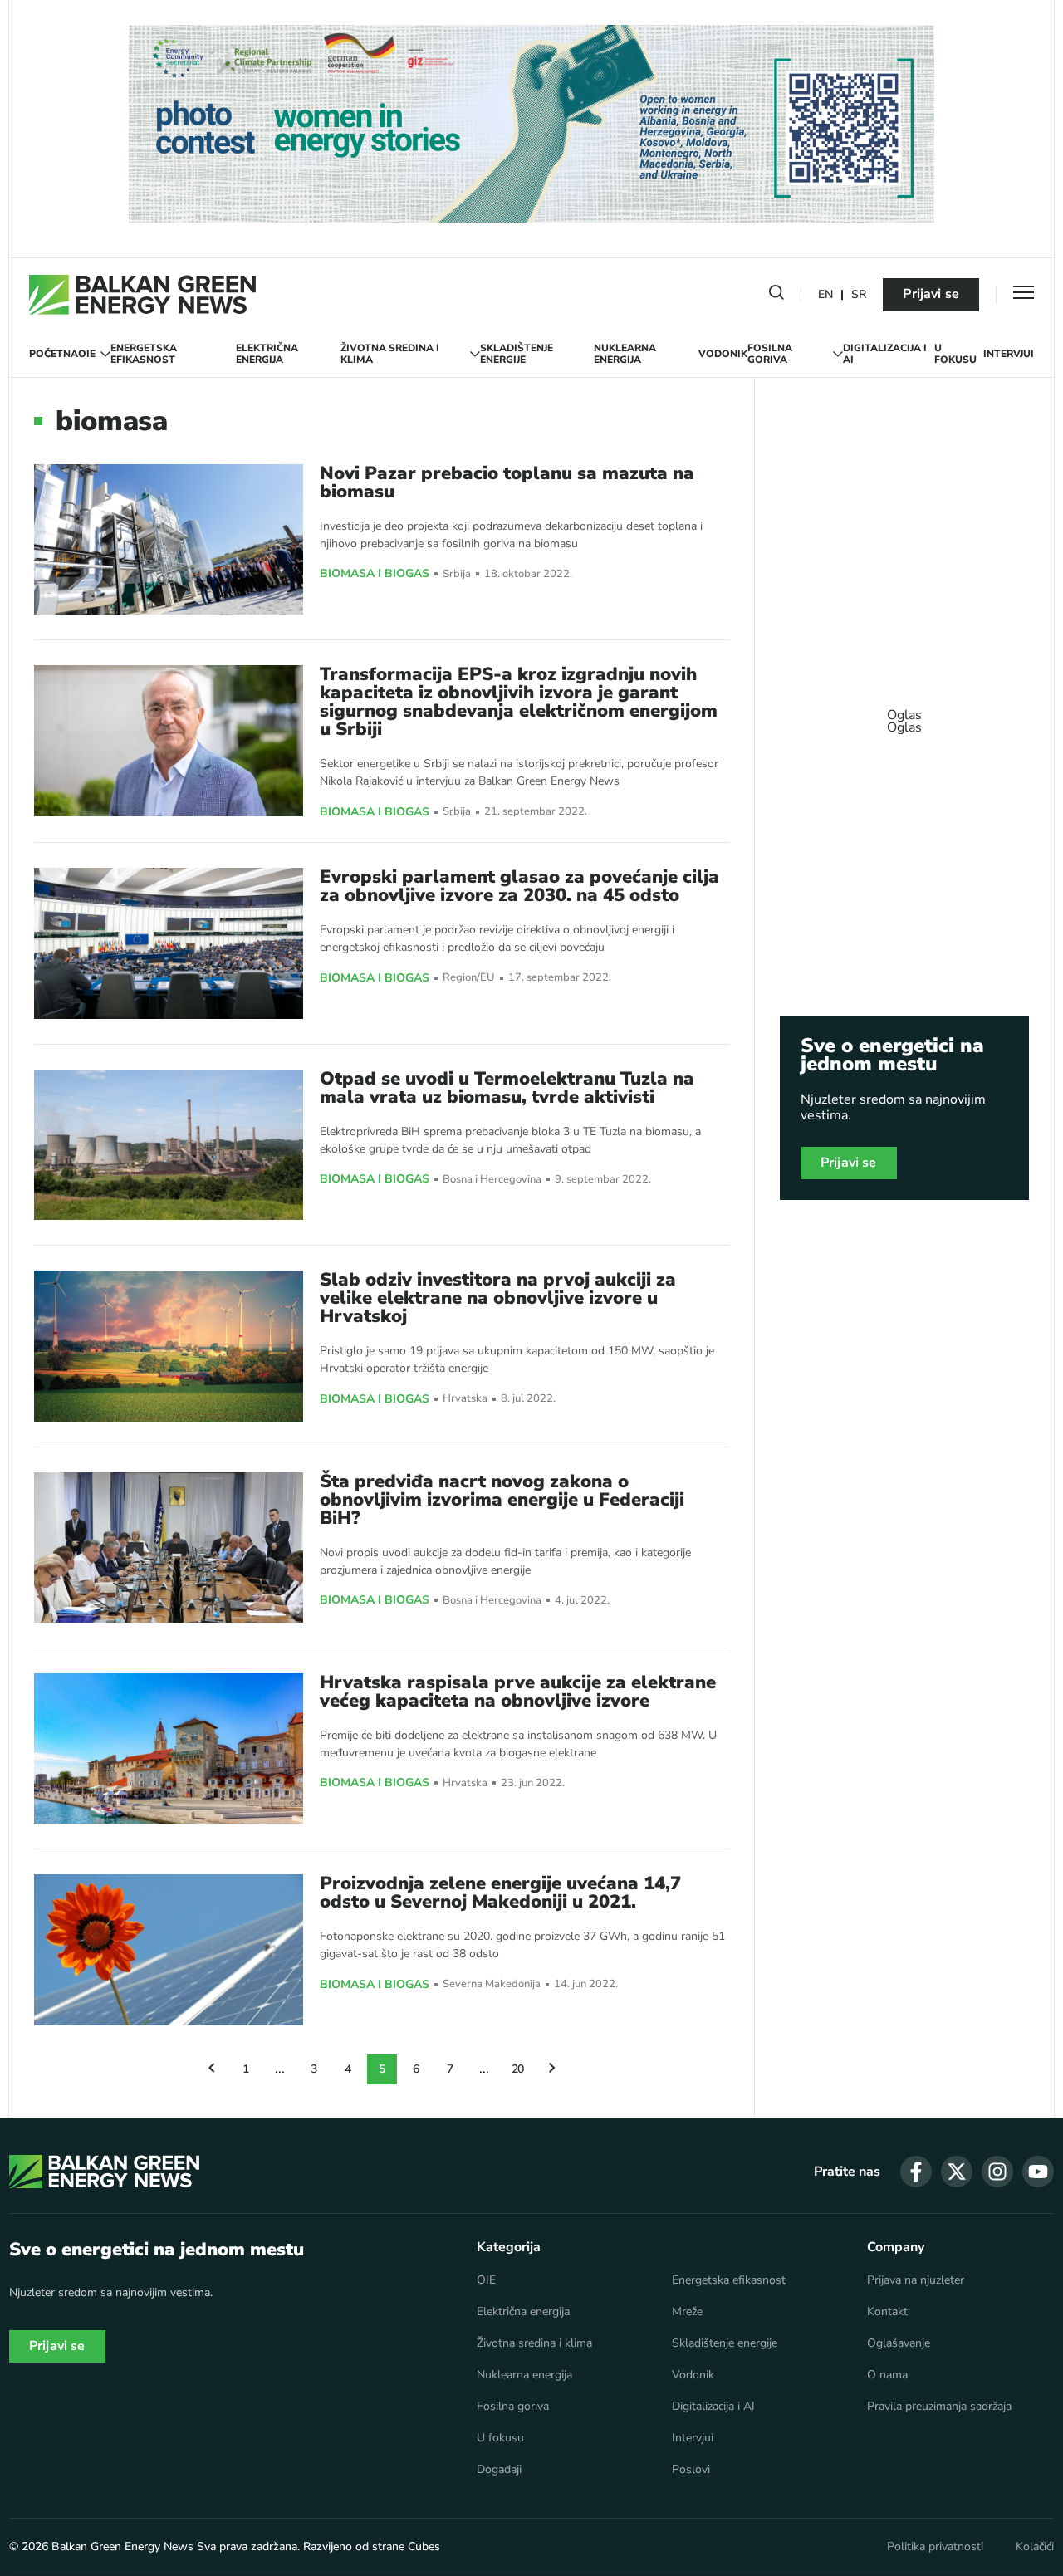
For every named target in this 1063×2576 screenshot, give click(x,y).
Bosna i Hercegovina (492, 1180)
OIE (87, 354)
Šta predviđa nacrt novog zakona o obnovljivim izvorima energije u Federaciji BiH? (502, 1500)
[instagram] (997, 2172)
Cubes (424, 2547)
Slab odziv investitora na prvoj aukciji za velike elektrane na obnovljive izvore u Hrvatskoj (498, 1298)
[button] (776, 296)
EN (825, 295)
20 (518, 2069)
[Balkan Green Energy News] (142, 295)
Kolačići (1035, 2547)
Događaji (499, 2470)
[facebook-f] (916, 2172)
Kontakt (887, 2312)
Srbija (457, 574)
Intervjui (1009, 354)
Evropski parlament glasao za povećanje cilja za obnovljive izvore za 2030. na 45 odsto (519, 886)
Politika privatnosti (935, 2547)
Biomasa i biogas (375, 574)
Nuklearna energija (625, 354)
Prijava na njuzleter (916, 2280)
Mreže (687, 2312)
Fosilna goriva (770, 354)
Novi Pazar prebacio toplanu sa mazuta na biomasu (507, 482)
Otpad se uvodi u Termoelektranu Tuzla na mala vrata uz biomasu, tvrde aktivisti (507, 1088)
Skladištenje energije (517, 354)
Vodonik (723, 354)
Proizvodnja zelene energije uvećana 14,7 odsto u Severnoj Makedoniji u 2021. (500, 1893)
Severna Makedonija (492, 1984)
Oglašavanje (899, 2343)
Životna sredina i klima (390, 354)
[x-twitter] (957, 2172)
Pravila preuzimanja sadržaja (939, 2407)
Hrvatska (465, 1399)
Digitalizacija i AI (885, 354)
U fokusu (955, 354)
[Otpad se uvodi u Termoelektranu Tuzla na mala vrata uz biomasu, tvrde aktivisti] (169, 1145)
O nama (887, 2375)
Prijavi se (931, 294)
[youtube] (1038, 2172)
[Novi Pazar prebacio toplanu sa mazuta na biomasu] (169, 539)
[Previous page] (212, 2069)
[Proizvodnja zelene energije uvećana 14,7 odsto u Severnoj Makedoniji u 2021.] (169, 1949)
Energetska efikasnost (144, 354)
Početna (54, 354)
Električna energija (267, 354)
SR (859, 295)
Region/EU (469, 978)
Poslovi (691, 2470)
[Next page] (552, 2069)
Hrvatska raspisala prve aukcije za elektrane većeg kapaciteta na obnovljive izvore (518, 1692)
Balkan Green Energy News (122, 2547)
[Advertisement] (904, 713)
